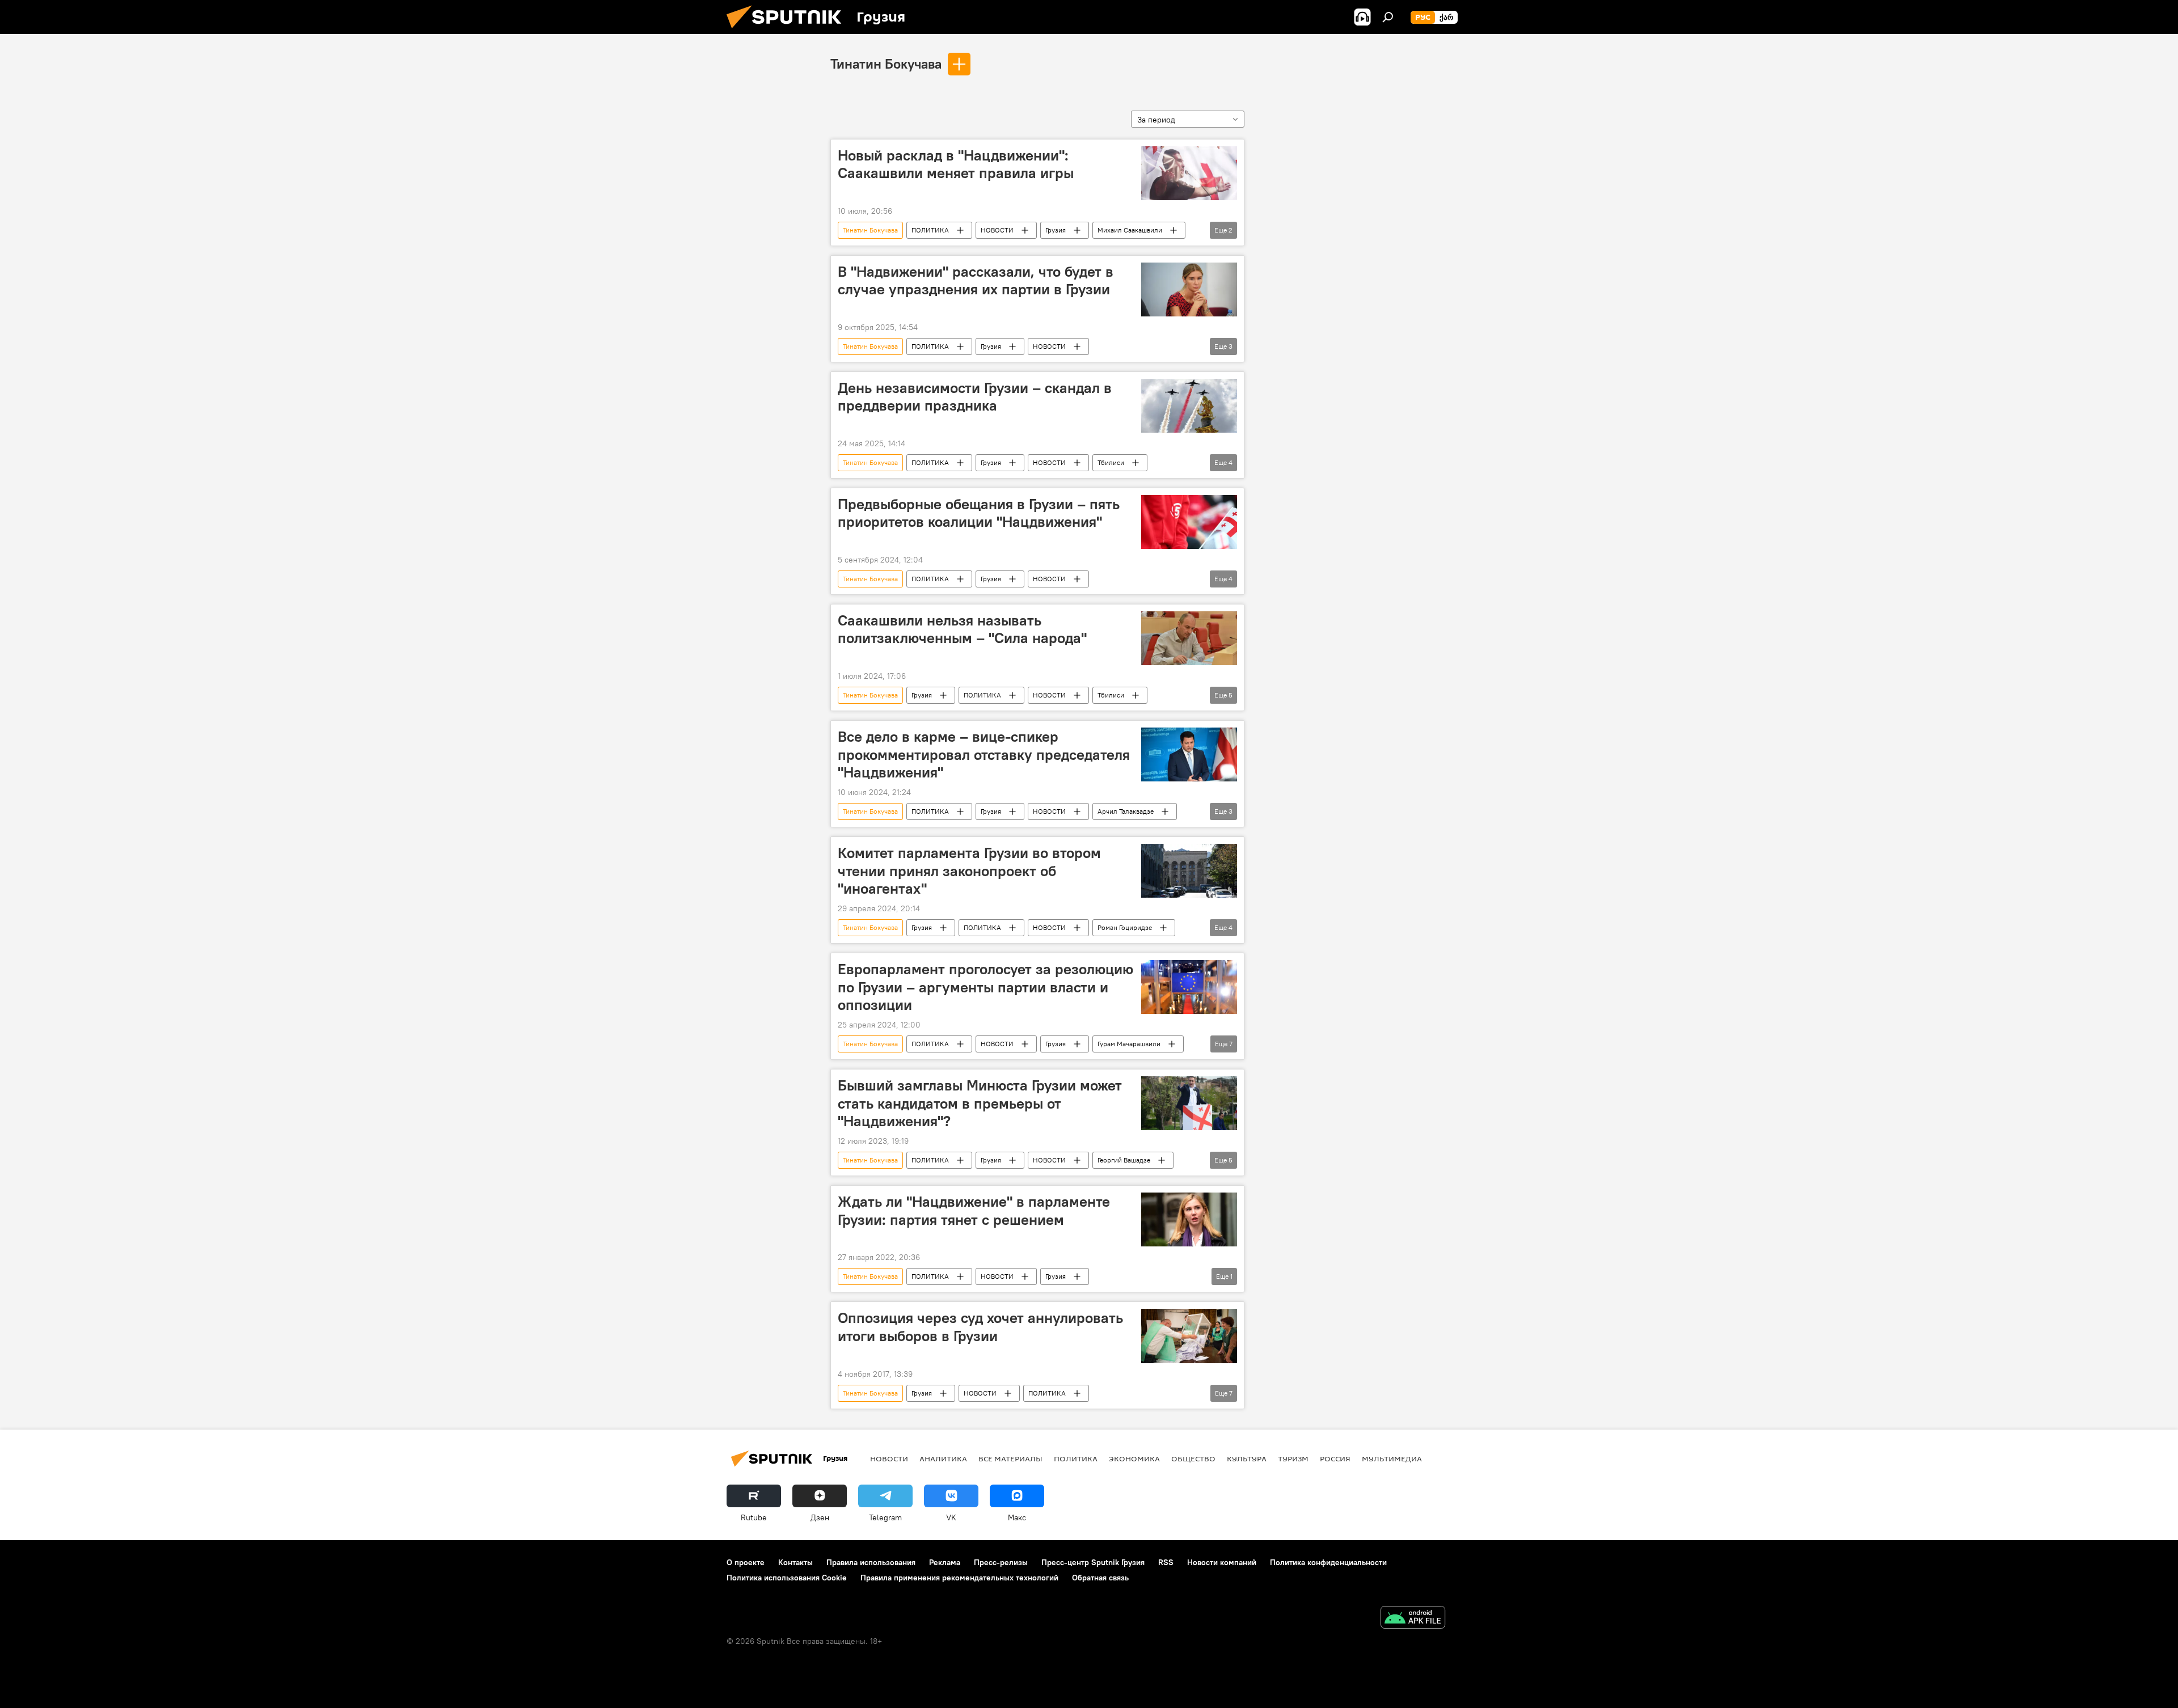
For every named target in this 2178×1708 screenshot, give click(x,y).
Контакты (795, 1562)
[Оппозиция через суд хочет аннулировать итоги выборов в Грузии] (1189, 1336)
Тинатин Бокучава (886, 64)
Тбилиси (1111, 462)
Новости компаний (1222, 1562)
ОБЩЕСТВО (1193, 1458)
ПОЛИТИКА (930, 230)
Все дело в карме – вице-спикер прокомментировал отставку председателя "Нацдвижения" (984, 754)
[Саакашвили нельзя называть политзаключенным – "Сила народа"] (1189, 638)
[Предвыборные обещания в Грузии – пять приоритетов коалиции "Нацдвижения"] (1189, 522)
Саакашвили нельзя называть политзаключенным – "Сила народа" (962, 629)
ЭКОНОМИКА (1134, 1458)
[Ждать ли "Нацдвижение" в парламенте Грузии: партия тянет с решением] (1189, 1219)
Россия (1335, 1458)
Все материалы (1010, 1458)
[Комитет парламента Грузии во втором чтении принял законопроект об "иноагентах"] (1189, 871)
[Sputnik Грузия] (788, 31)
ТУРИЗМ (1293, 1458)
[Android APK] (1413, 1619)
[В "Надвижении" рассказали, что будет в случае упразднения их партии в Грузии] (1189, 289)
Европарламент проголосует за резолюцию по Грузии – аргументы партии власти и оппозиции (985, 987)
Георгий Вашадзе (1124, 1160)
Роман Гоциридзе (1125, 927)
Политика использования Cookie (787, 1578)
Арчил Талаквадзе (1126, 811)
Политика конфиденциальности (1328, 1562)
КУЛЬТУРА (1247, 1458)
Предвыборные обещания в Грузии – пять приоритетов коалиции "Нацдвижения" (979, 513)
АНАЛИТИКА (943, 1458)
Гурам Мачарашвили (1129, 1044)
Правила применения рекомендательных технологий (959, 1578)
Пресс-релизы (1001, 1562)
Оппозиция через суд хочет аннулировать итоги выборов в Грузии (980, 1327)
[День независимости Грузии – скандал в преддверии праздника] (1189, 406)
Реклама (945, 1562)
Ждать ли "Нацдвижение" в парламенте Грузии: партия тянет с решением (974, 1210)
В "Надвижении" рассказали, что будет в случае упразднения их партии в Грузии (976, 280)
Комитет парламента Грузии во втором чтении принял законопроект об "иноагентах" (969, 870)
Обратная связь (1100, 1578)
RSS (1166, 1562)
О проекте (746, 1562)
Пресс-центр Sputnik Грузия (1093, 1562)
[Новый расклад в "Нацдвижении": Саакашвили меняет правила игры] (1189, 173)
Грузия (1056, 230)
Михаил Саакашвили (1130, 230)
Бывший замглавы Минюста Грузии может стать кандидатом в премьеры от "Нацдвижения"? (980, 1103)
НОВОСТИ (997, 230)
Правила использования (871, 1562)
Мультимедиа (1392, 1458)
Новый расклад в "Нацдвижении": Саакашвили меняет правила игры (956, 164)
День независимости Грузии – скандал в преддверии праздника (975, 397)
